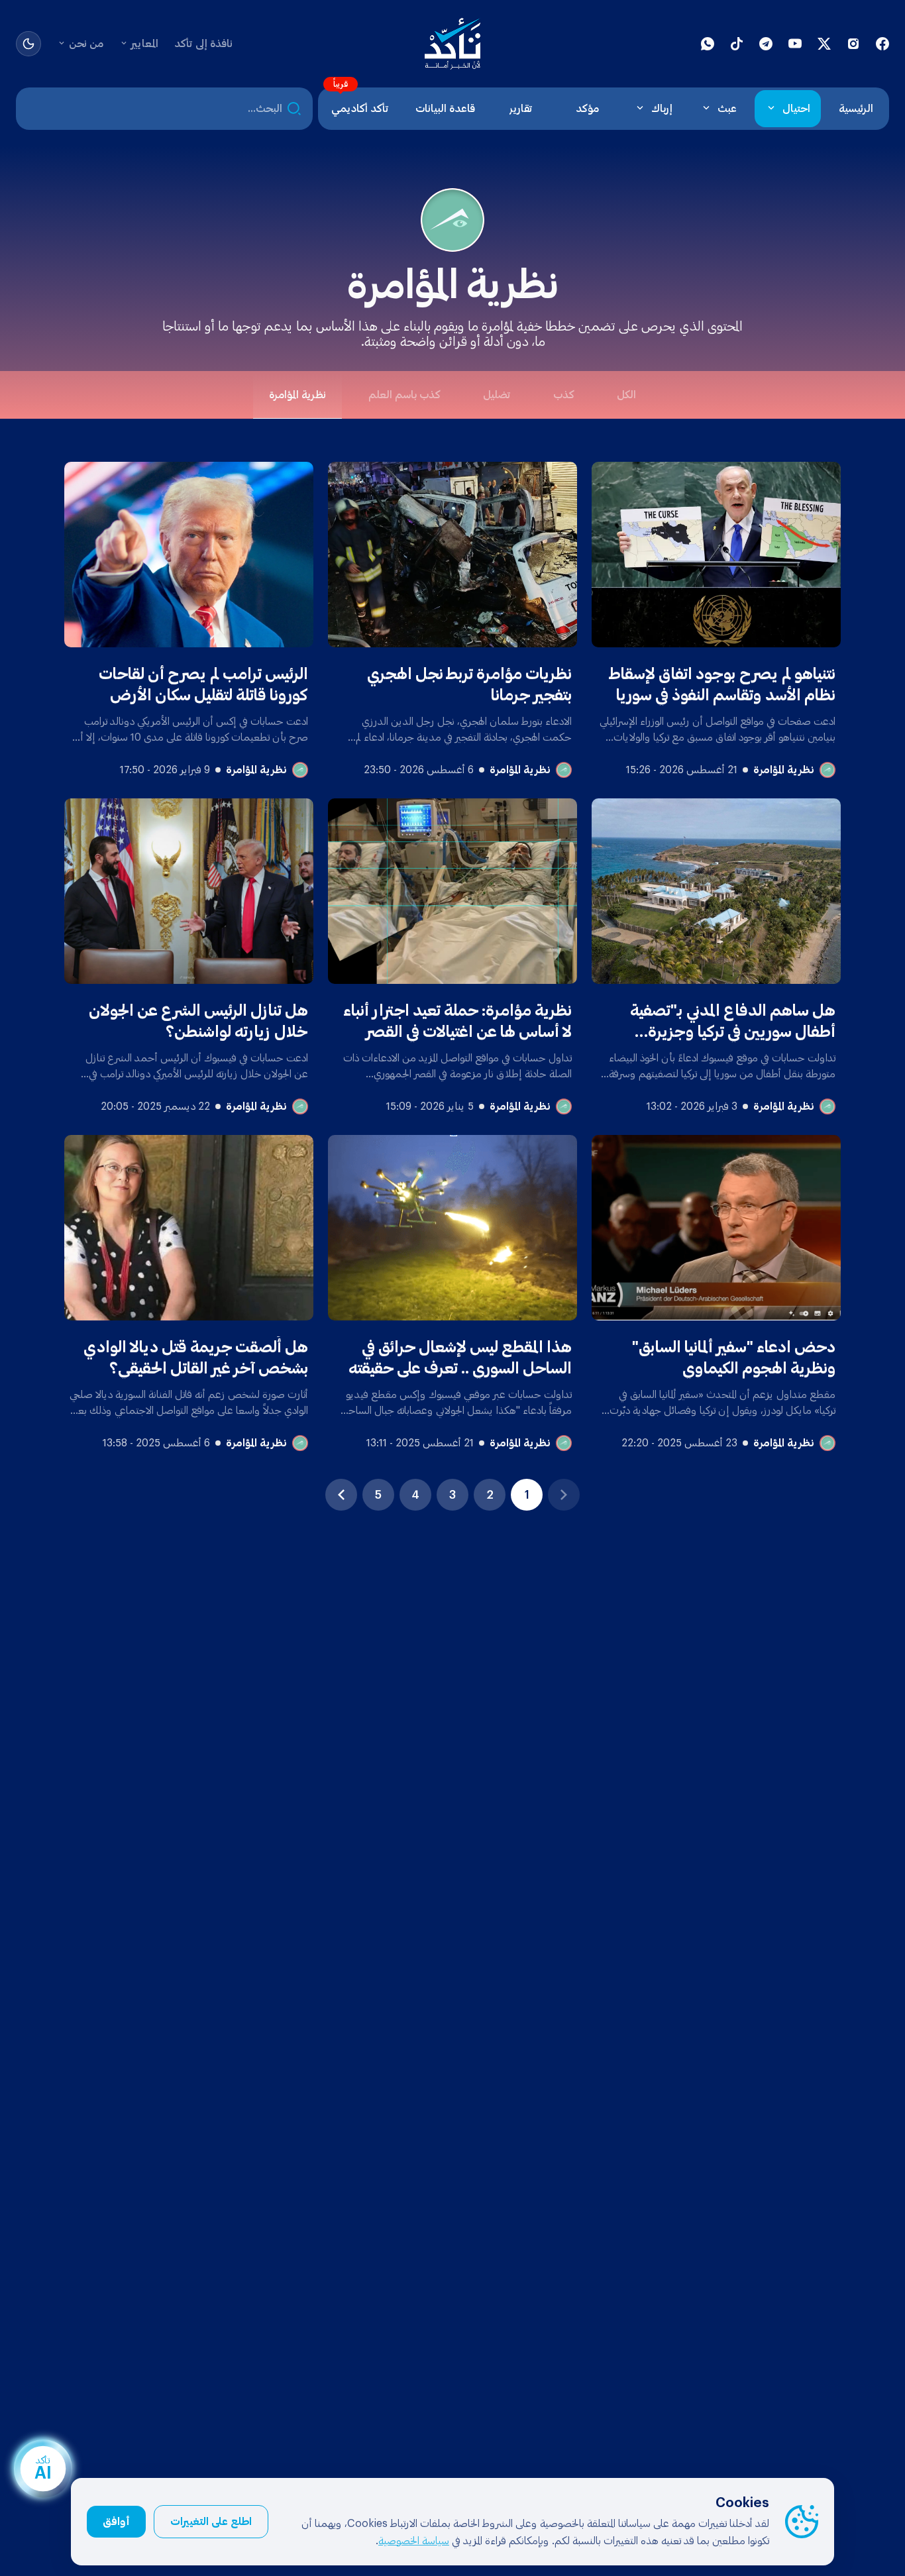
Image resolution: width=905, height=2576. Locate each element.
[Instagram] (853, 44)
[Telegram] (766, 44)
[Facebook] (882, 44)
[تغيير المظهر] (28, 44)
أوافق (116, 2522)
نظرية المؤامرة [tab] (297, 395)
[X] (824, 44)
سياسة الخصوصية (414, 2541)
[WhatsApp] (708, 44)
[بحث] (294, 109)
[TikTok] (737, 44)
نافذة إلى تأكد (203, 44)
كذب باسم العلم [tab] (404, 395)
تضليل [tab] (497, 395)
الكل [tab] (626, 395)
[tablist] (452, 395)
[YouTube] (795, 44)
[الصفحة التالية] (341, 1495)
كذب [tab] (564, 395)
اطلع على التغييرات (211, 2522)
